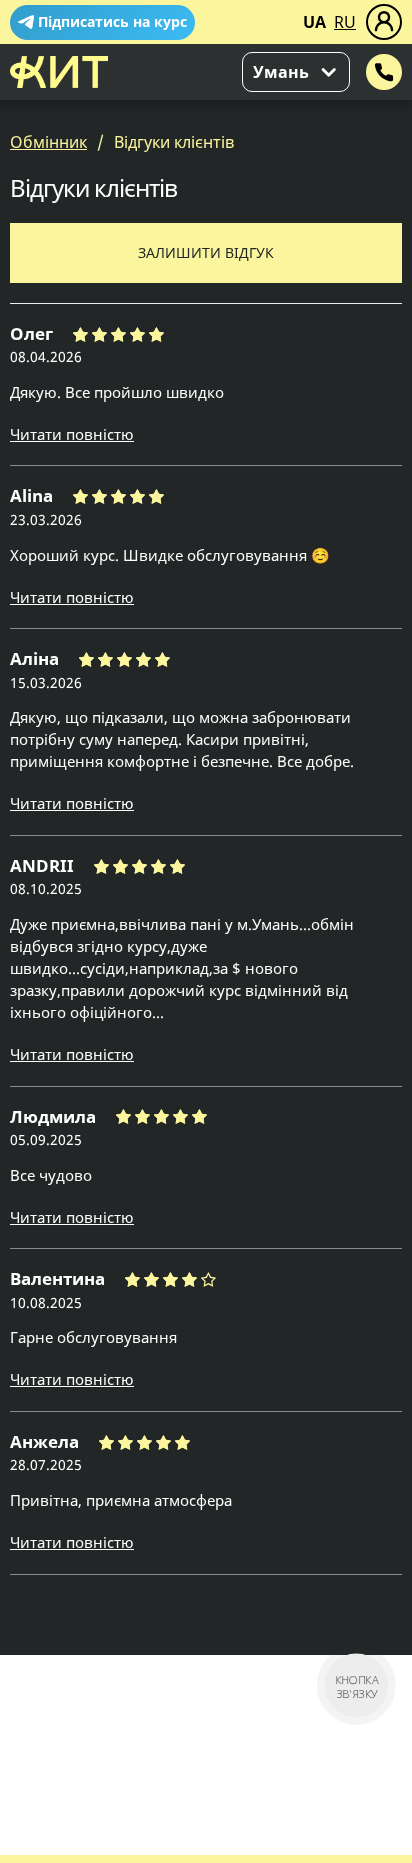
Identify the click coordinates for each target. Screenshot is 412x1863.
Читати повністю (72, 434)
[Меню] (384, 22)
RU (345, 22)
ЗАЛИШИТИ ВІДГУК (206, 252)
